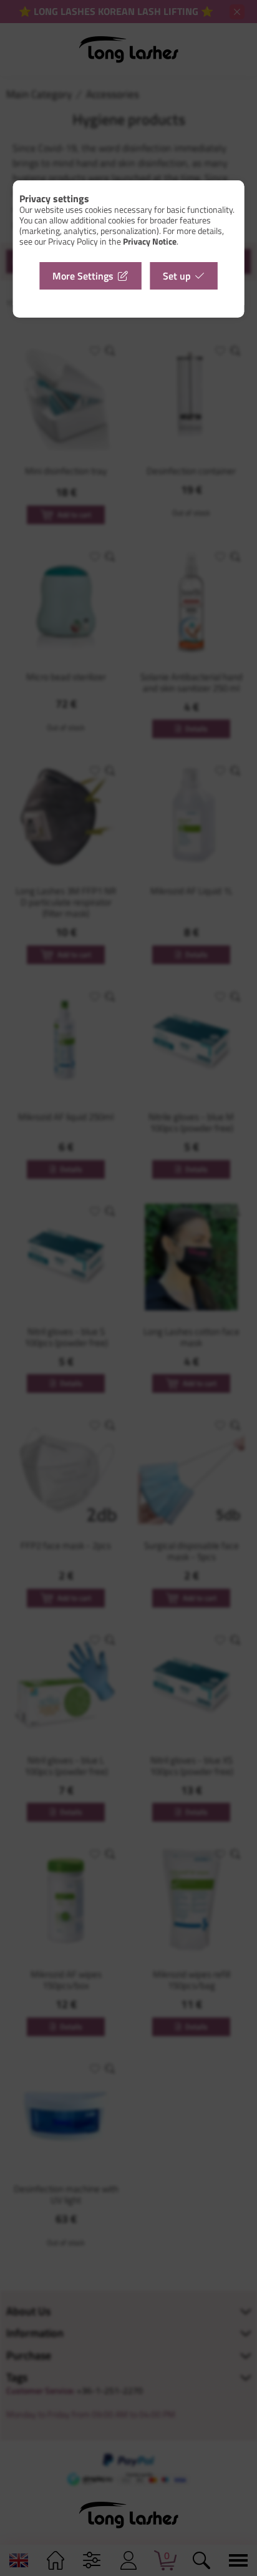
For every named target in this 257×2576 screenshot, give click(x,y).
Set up (177, 276)
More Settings (83, 276)
